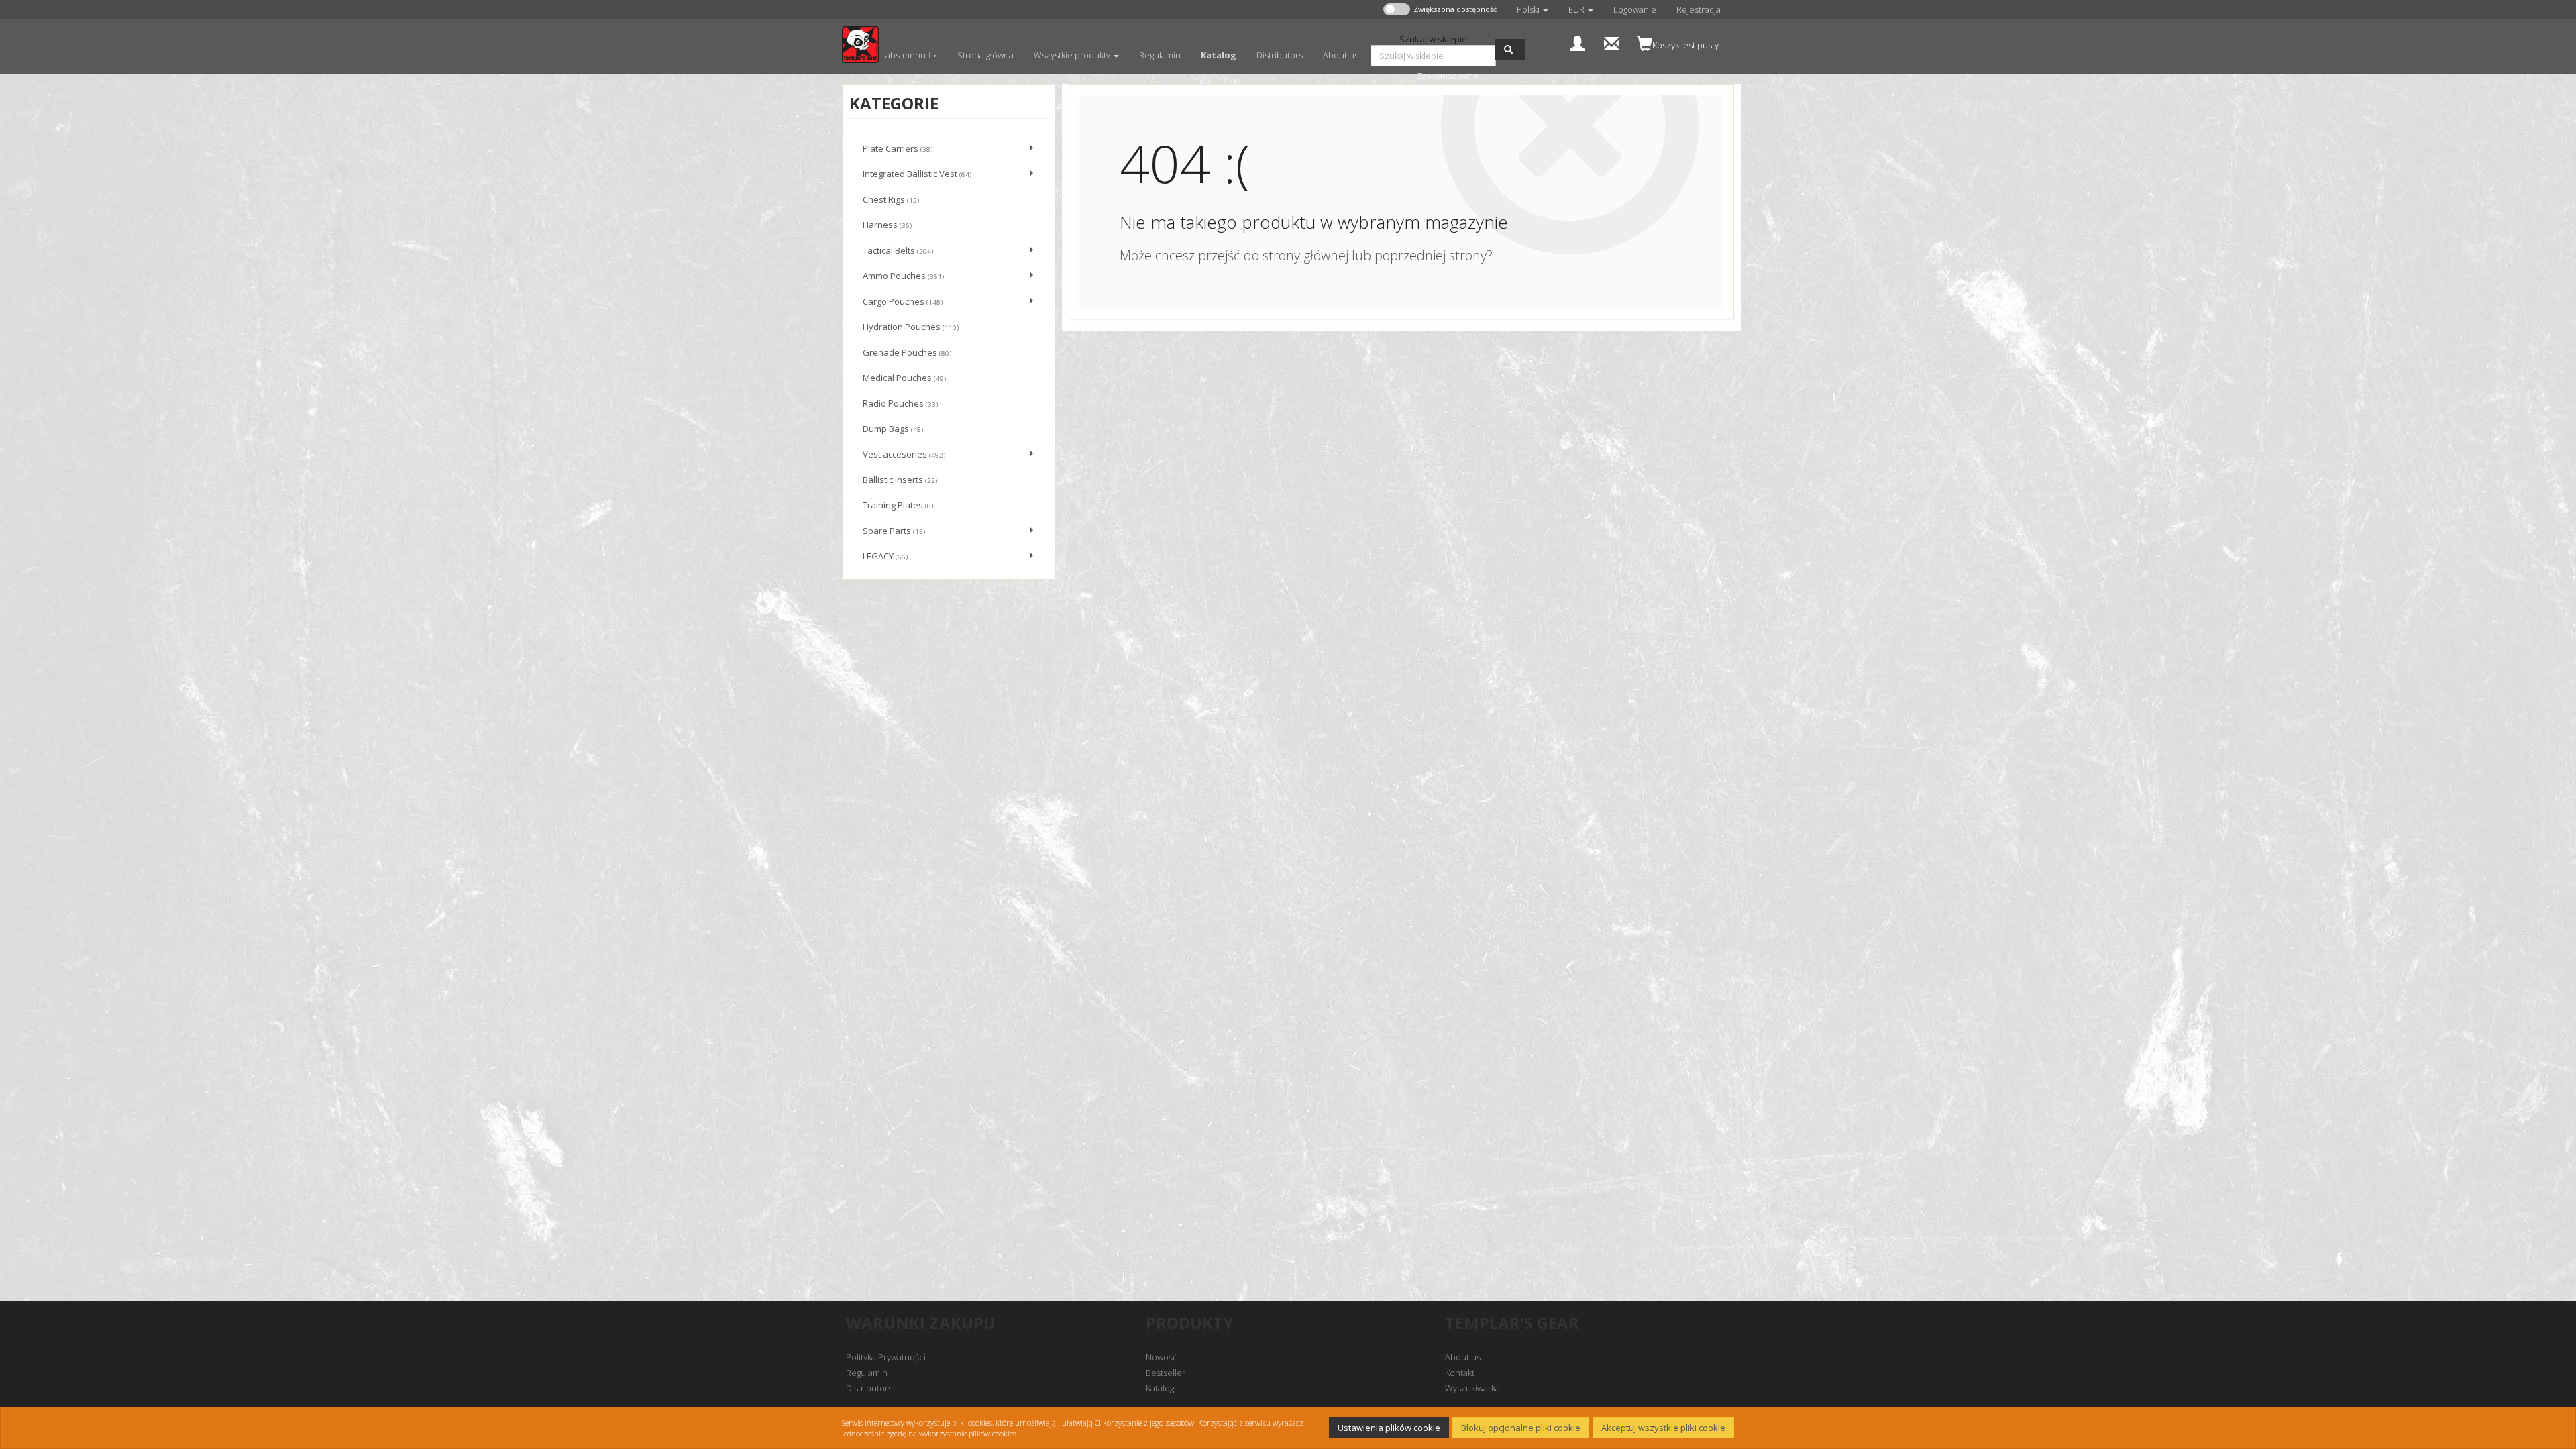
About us (1463, 1357)
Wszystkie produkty (1073, 55)
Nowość (1161, 1357)
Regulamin (867, 1373)
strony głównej (1305, 255)
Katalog (1160, 1388)
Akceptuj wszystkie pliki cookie (1663, 1428)
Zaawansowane (1448, 76)
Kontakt (1460, 1373)
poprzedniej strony (1431, 255)
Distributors (869, 1388)
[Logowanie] (1577, 42)
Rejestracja (1699, 9)
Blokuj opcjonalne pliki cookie (1521, 1428)
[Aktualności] (1612, 42)
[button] (1533, 9)
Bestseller (1166, 1373)
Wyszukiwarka (1472, 1388)
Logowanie (1635, 9)
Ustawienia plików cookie (1389, 1428)
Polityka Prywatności (886, 1357)
